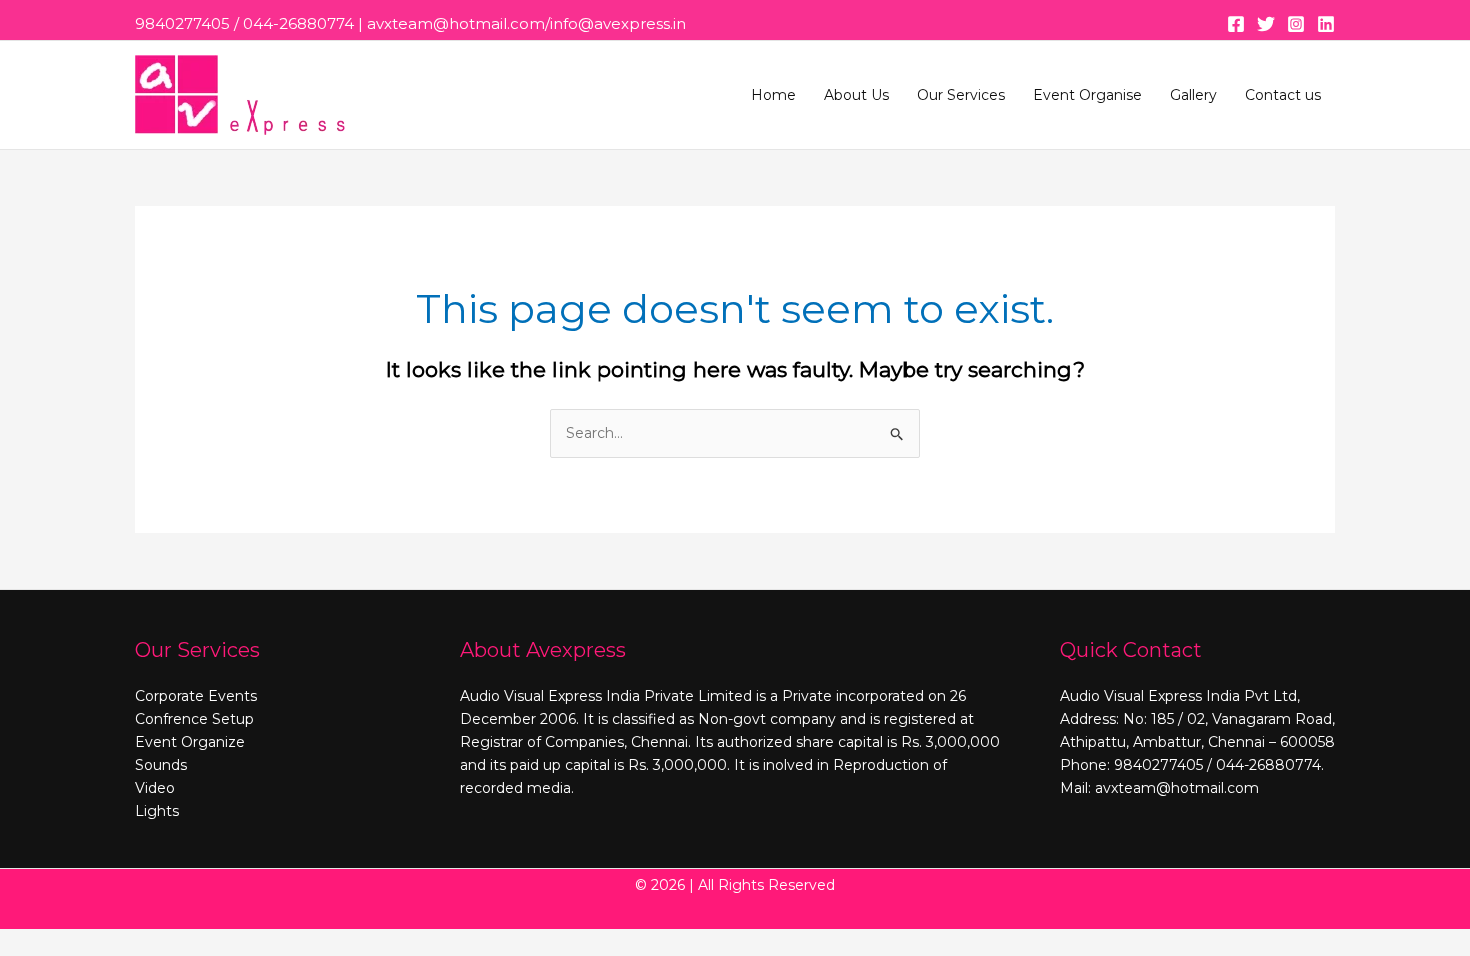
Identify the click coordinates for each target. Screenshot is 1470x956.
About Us (856, 95)
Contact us (1283, 95)
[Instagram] (1296, 24)
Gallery (1193, 95)
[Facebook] (1236, 24)
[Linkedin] (1326, 24)
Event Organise (1087, 95)
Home (773, 95)
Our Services (961, 95)
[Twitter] (1266, 24)
